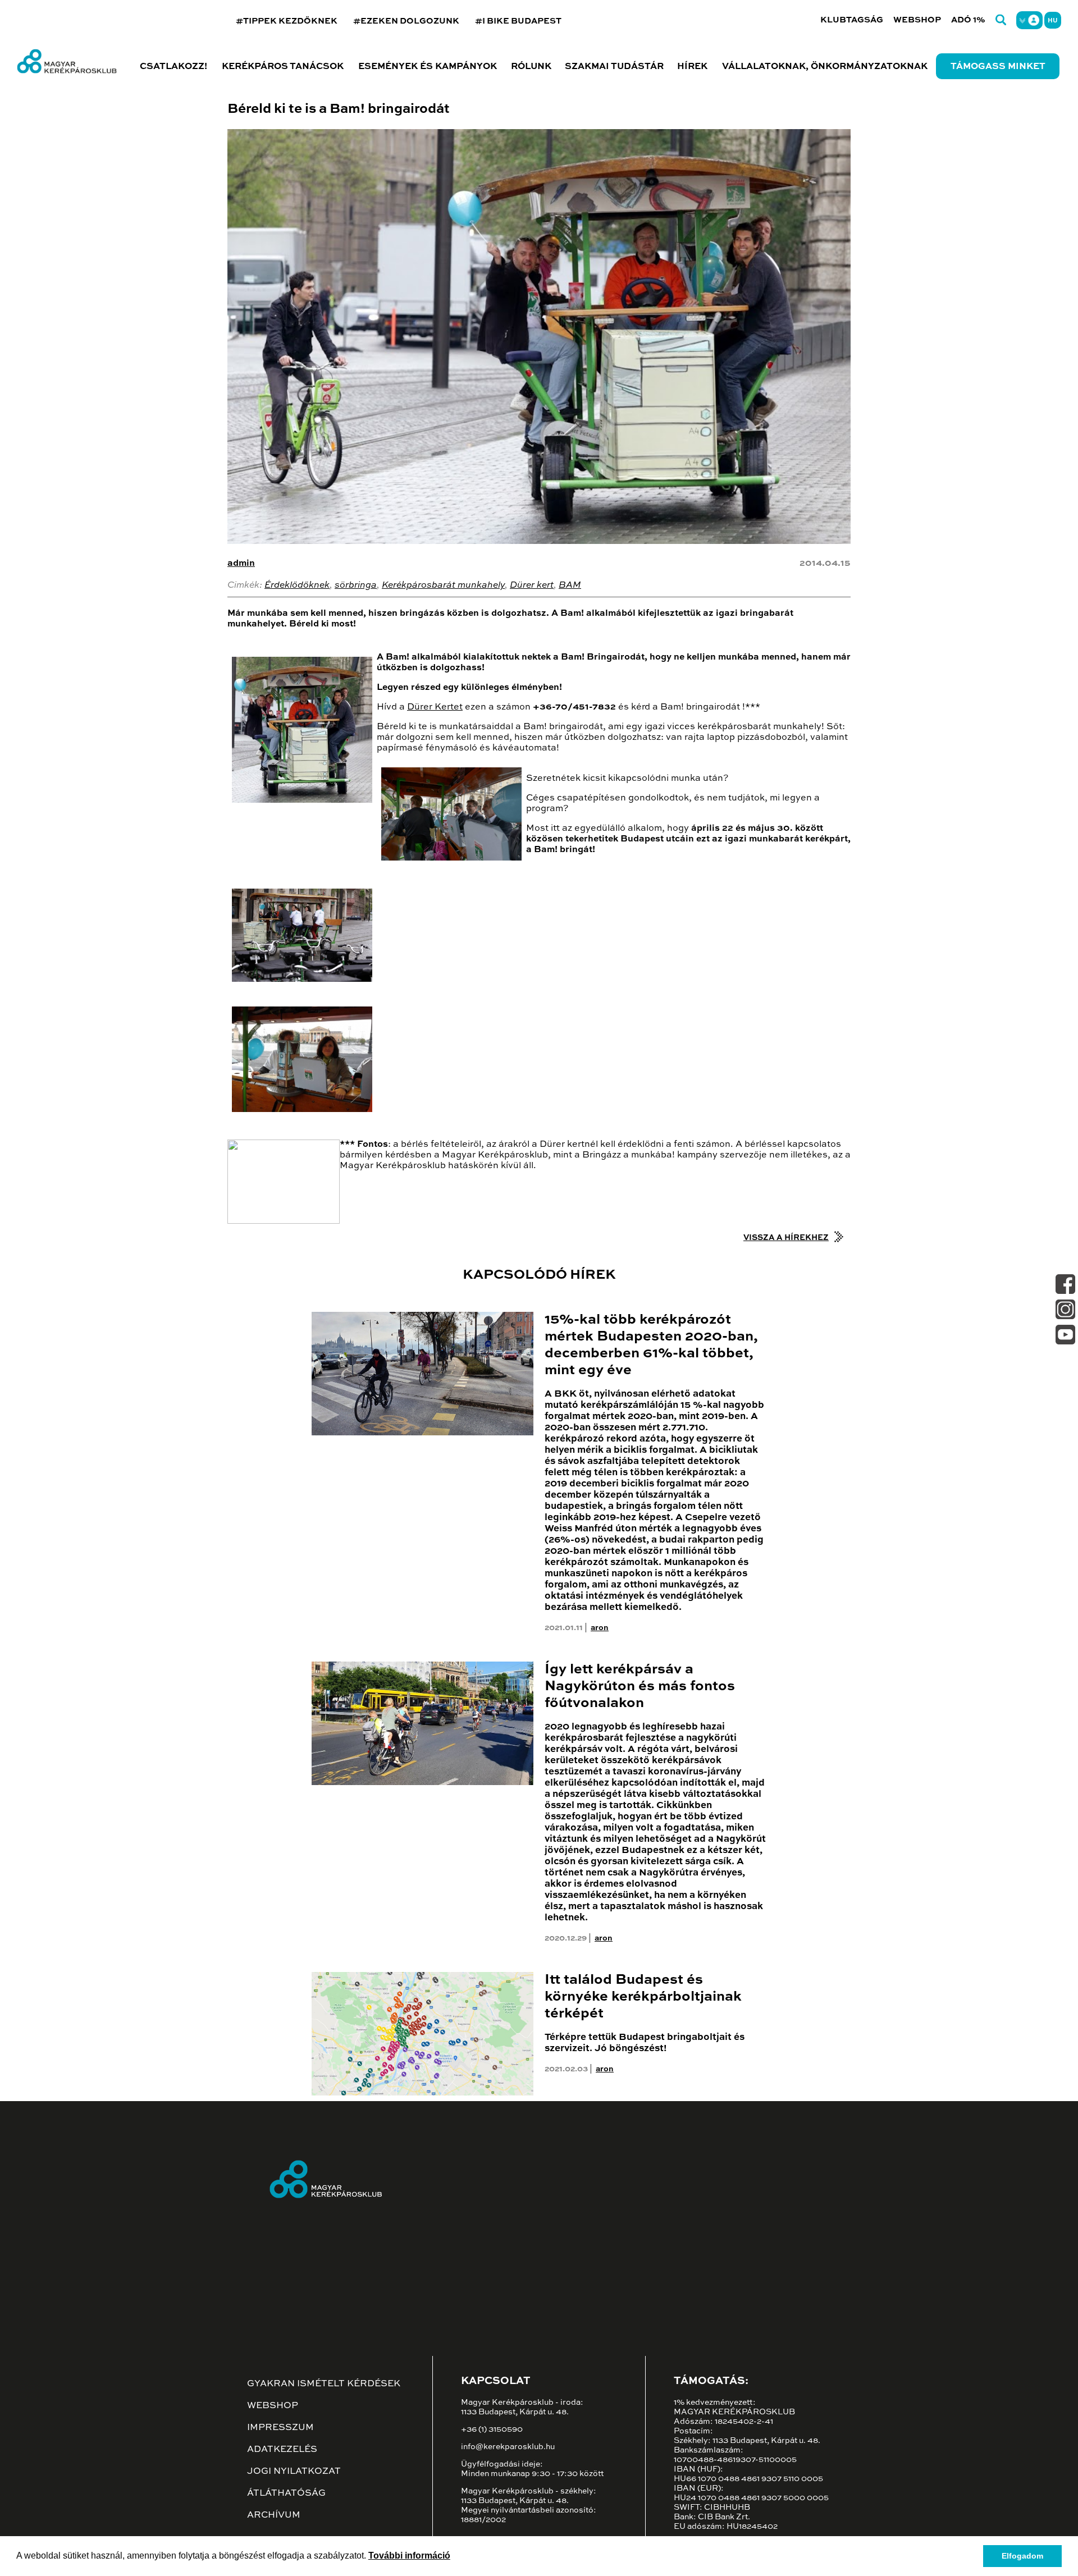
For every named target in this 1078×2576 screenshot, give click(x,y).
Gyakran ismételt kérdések (324, 2384)
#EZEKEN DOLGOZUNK (406, 21)
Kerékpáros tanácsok (283, 67)
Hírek (692, 67)
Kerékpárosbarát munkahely (443, 585)
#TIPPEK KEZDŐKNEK (287, 21)
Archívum (274, 2515)
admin (241, 564)
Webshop (917, 20)
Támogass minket (998, 67)
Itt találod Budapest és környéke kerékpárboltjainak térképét (643, 1997)
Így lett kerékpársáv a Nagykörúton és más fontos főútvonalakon (640, 1687)
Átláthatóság (286, 2493)
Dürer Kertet (435, 707)
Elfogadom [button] (1022, 2556)
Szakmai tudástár (614, 67)
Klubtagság (852, 20)
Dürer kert (532, 585)
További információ (409, 2556)
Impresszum (280, 2428)
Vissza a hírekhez (786, 1238)
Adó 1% (968, 20)
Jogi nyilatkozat (294, 2472)
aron (600, 1628)
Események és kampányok (428, 67)
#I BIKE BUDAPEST (518, 21)
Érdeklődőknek (297, 585)
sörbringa (356, 585)
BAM (570, 585)
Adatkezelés (282, 2450)
